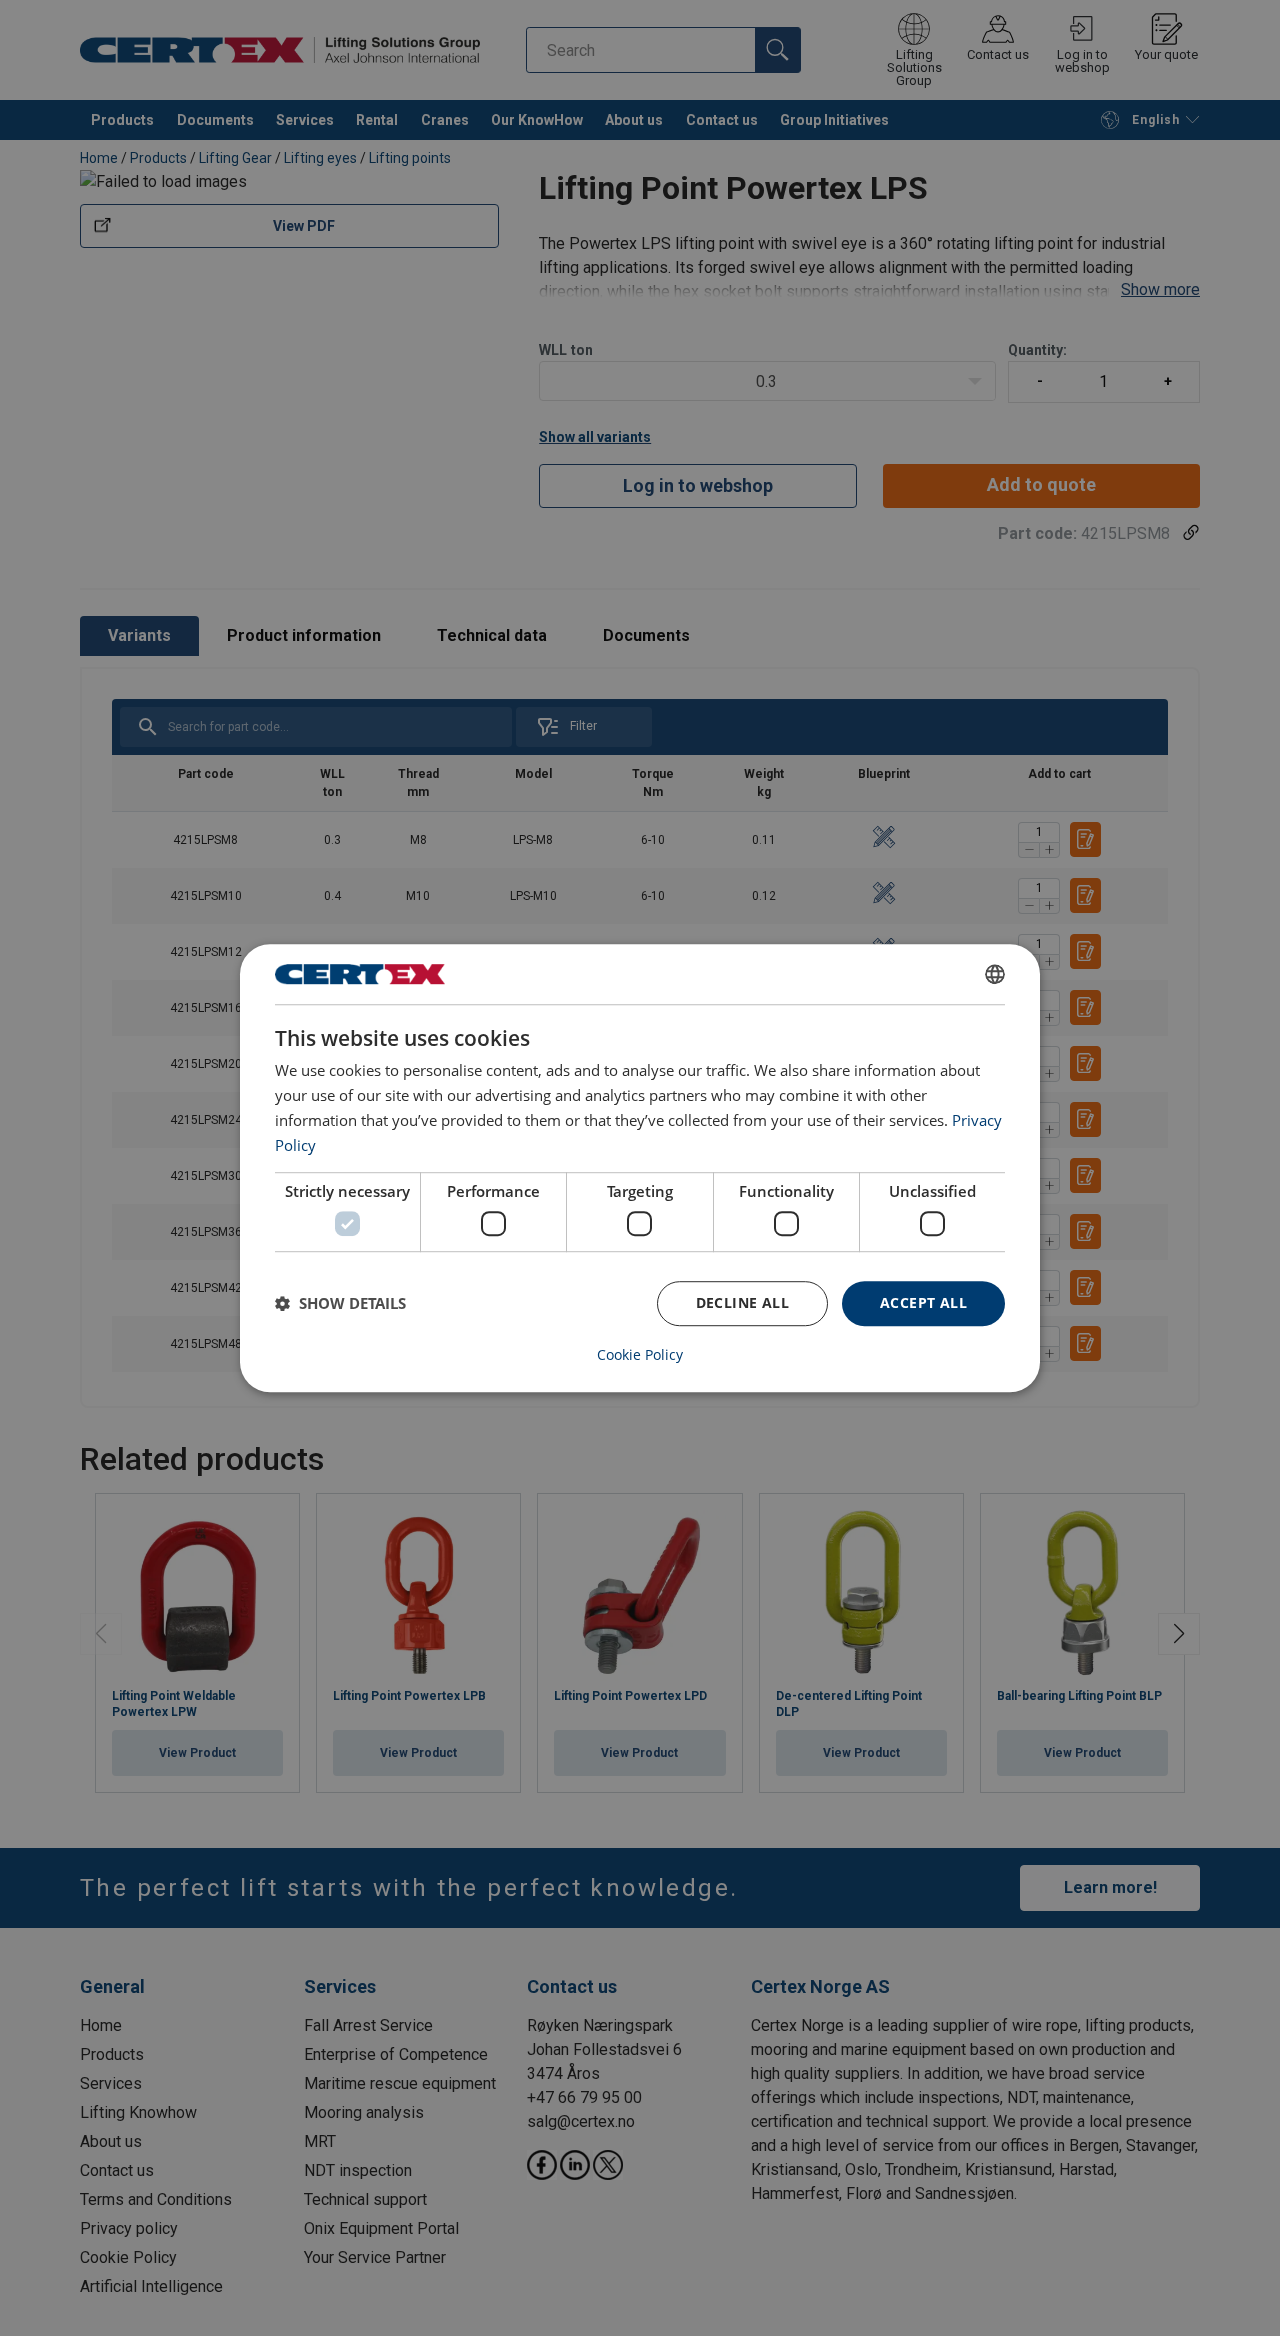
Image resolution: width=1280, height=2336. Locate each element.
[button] (340, 1303)
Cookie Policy (640, 1355)
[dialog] (640, 1168)
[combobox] (995, 974)
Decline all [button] (742, 1302)
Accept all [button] (923, 1302)
